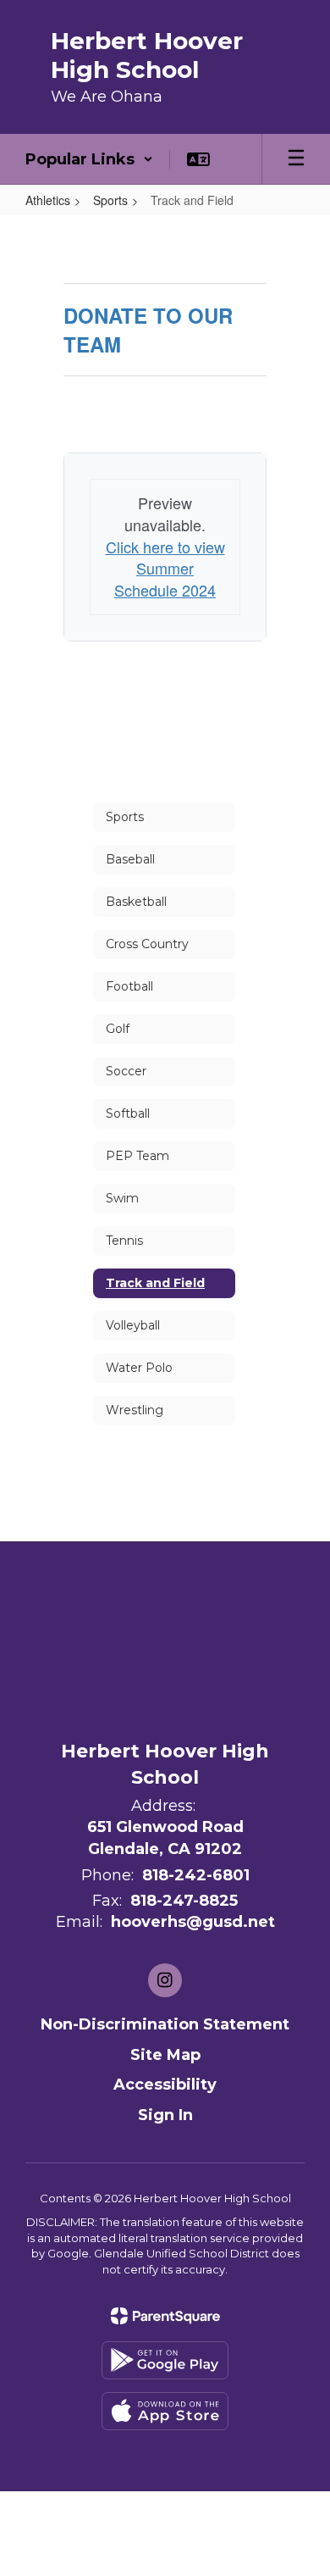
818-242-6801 (196, 1875)
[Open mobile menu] (296, 159)
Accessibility (165, 2085)
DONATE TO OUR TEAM (148, 330)
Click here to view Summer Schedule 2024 (165, 568)
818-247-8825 (184, 1901)
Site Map (165, 2055)
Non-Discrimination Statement (165, 2024)
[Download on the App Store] (165, 2411)
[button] (89, 159)
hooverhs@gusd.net (193, 1922)
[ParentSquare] (165, 2316)
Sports (110, 200)
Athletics (48, 200)
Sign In (165, 2115)
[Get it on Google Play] (165, 2360)
